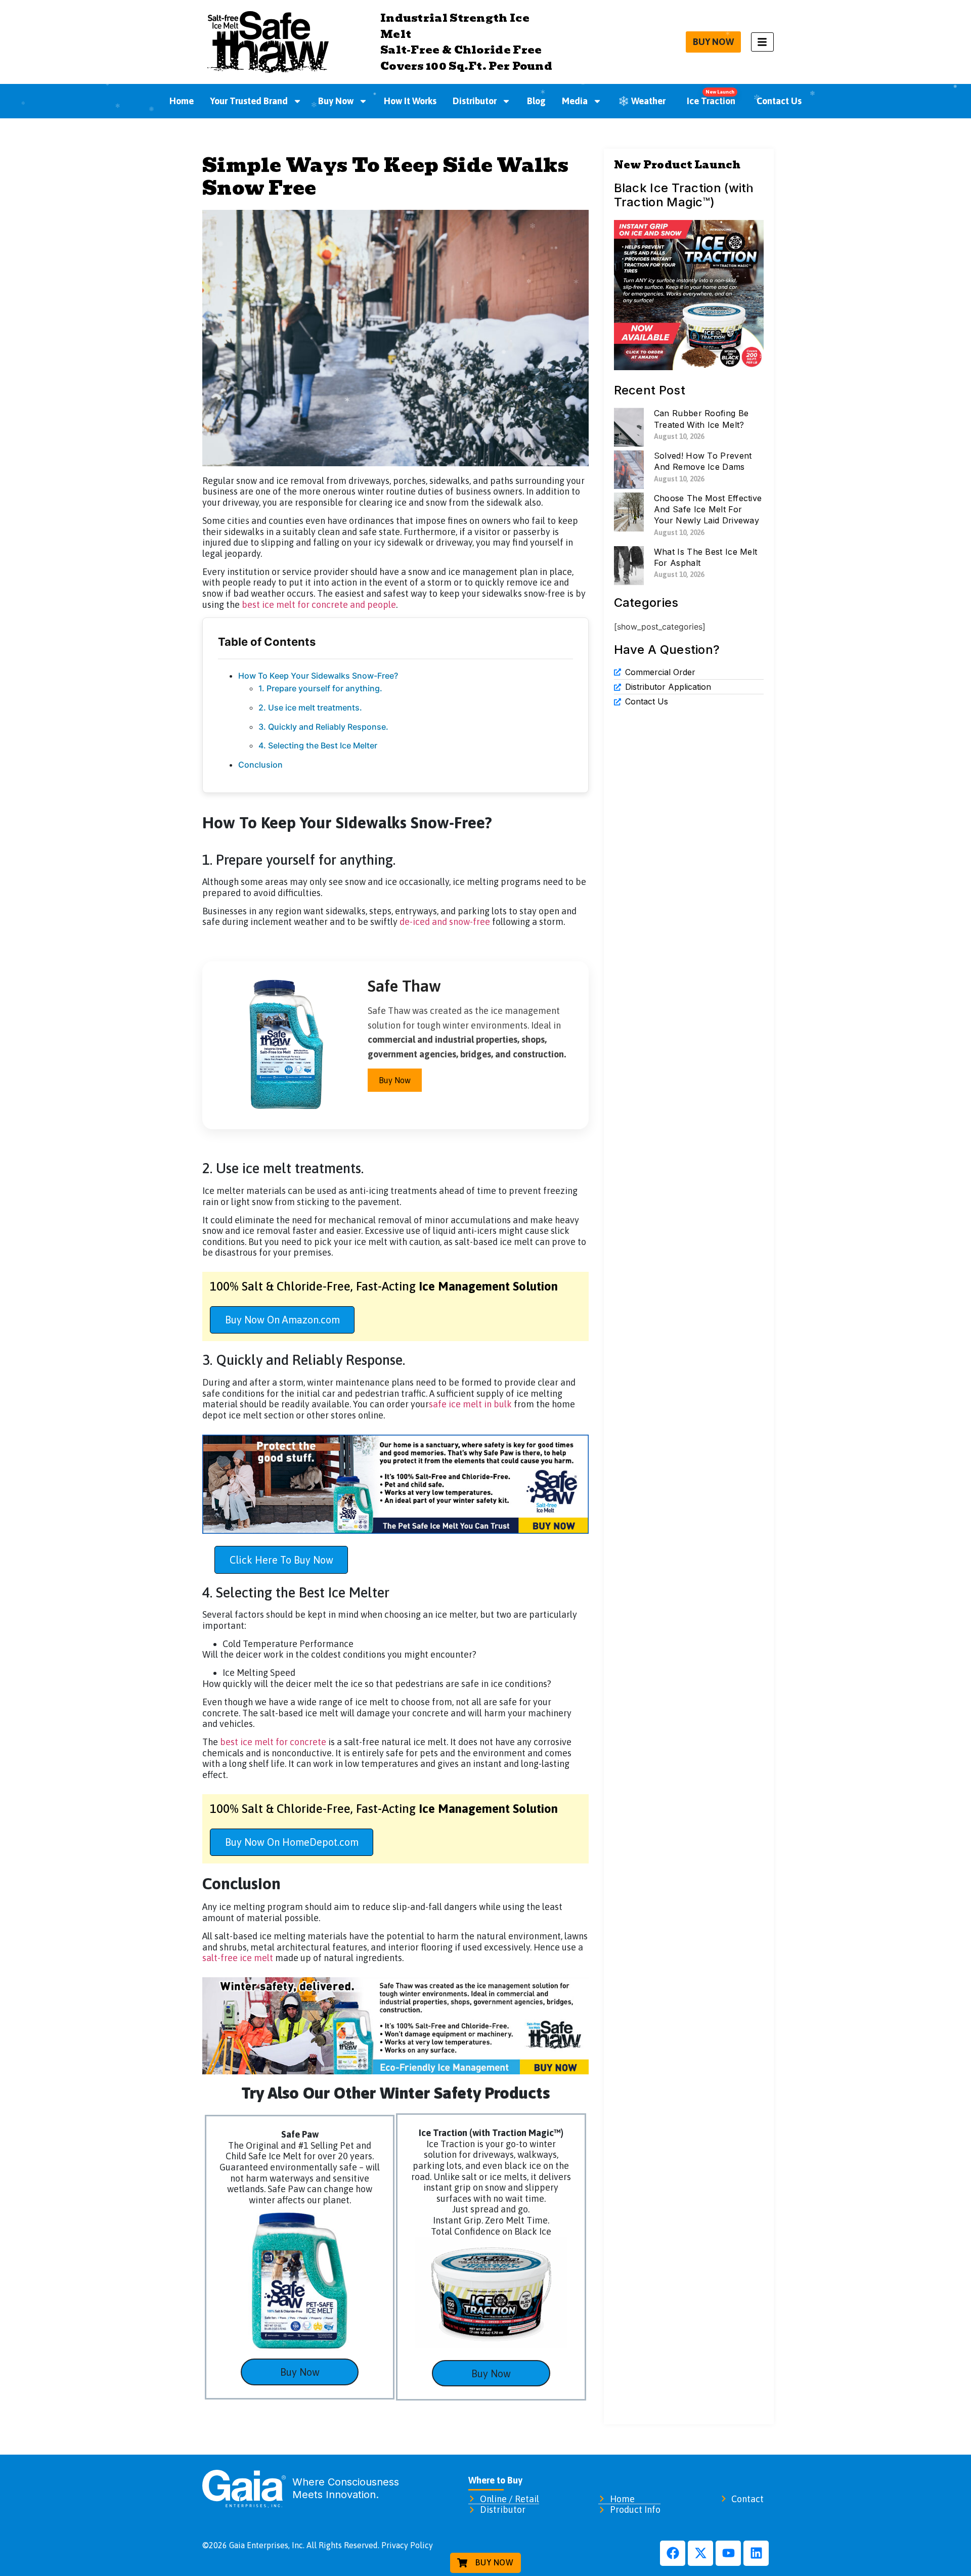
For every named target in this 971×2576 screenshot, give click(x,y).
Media (575, 101)
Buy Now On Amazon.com (282, 1320)
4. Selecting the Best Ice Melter (319, 745)
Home (182, 101)
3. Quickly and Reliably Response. (323, 727)
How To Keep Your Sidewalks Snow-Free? (318, 676)
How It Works (410, 101)
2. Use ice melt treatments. (311, 707)
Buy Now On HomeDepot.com (292, 1842)
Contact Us (779, 101)
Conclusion (260, 765)
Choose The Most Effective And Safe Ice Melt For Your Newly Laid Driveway (708, 509)
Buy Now (336, 101)
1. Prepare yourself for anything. (321, 688)
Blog (536, 101)
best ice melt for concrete (273, 1742)
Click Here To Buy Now (281, 1560)
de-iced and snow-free (445, 922)
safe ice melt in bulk (470, 1404)
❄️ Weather (642, 101)
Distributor (475, 101)
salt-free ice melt (238, 1958)
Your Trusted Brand (249, 101)
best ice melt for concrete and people (319, 605)
